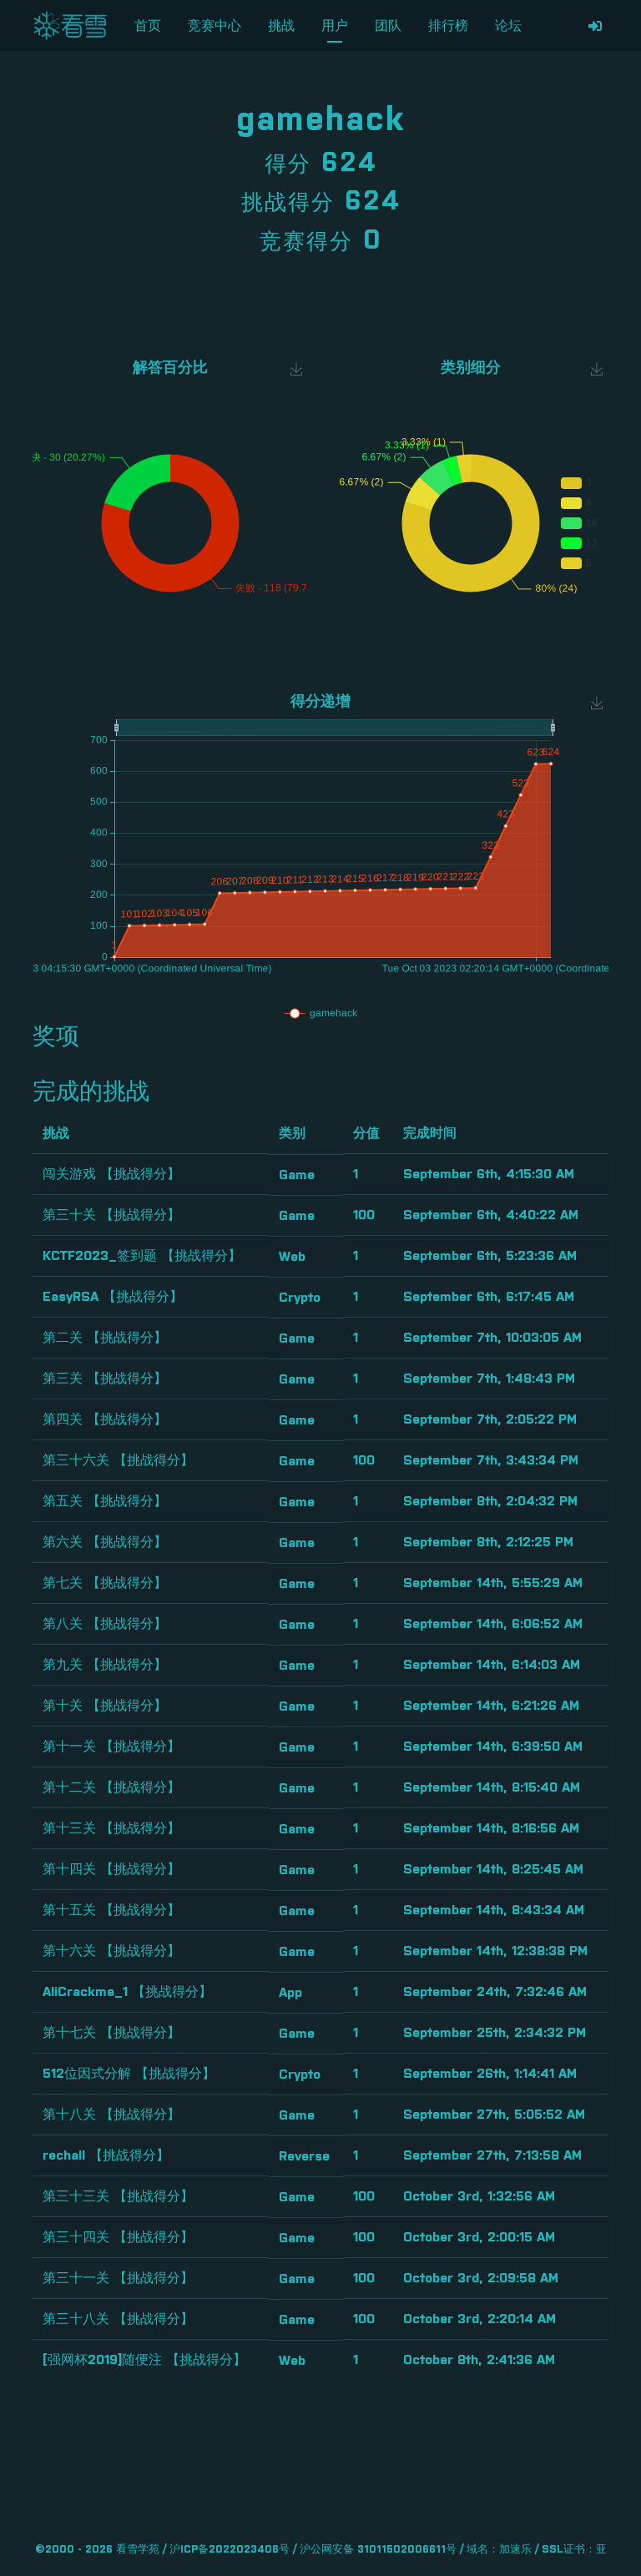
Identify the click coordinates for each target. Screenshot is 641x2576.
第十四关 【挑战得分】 (111, 1869)
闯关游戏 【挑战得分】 (111, 1174)
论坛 (508, 26)
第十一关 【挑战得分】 (111, 1747)
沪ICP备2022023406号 (230, 2550)
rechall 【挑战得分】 (106, 2155)
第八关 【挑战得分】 (105, 1624)
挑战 (281, 26)
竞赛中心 (215, 26)
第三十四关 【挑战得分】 (118, 2237)
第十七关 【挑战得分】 (111, 2033)
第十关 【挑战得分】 (105, 1706)
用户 (335, 26)
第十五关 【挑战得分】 (111, 1910)
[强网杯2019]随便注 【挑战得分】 (144, 2360)
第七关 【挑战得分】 (105, 1583)
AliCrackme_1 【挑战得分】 (127, 1992)
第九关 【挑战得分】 (105, 1665)
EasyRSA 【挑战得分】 (113, 1297)
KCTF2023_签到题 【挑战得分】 (142, 1256)
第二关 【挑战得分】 (105, 1338)
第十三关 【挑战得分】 (111, 1828)
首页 (148, 26)
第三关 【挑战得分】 (105, 1379)
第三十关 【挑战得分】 (111, 1215)
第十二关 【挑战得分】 (111, 1787)
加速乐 (515, 2550)
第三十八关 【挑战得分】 (118, 2319)
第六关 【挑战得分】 (105, 1542)
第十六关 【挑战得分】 (111, 1951)
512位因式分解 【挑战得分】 (129, 2074)
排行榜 (448, 26)
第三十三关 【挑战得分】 (118, 2196)
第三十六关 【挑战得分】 (118, 1460)
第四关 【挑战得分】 (105, 1419)
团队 (388, 26)
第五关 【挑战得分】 (105, 1501)
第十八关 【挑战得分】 (111, 2115)
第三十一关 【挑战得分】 (118, 2278)
